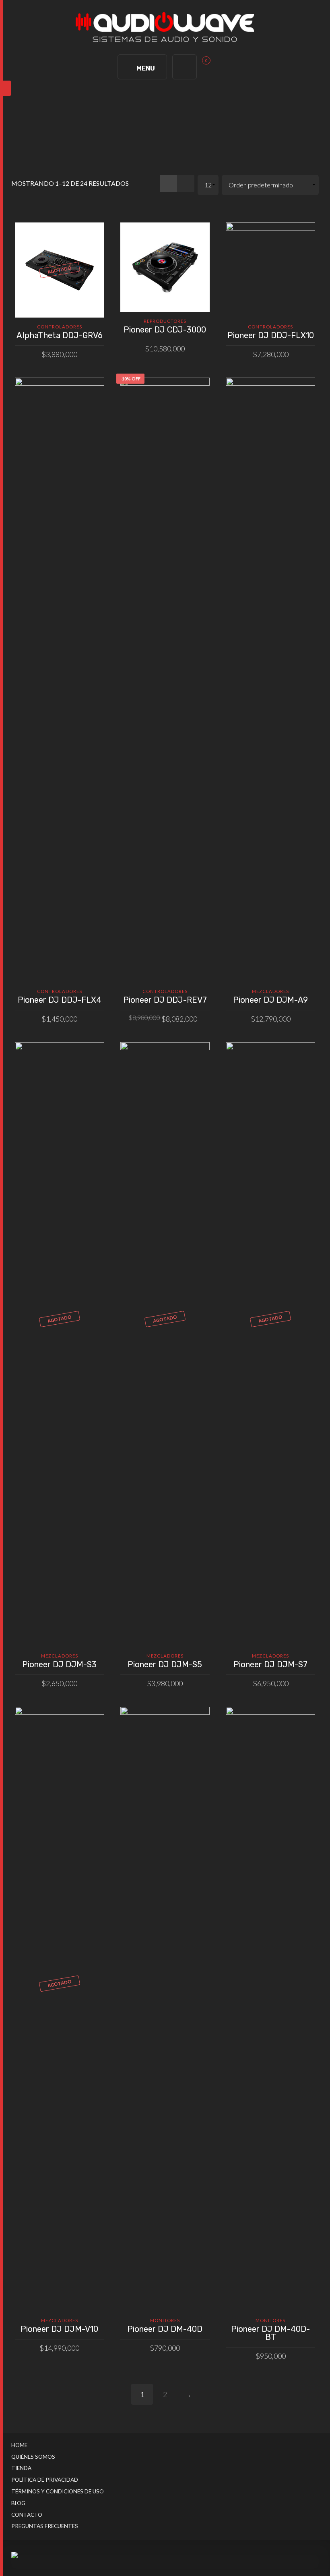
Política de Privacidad (45, 2480)
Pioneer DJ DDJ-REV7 (165, 1000)
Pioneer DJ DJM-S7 (270, 1664)
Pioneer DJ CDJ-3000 (165, 330)
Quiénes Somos (33, 2457)
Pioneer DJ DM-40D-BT (270, 2333)
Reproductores (165, 321)
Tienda (21, 2468)
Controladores (60, 327)
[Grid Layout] (168, 184)
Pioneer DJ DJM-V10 (59, 2329)
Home (19, 2445)
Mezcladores (270, 991)
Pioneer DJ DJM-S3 (59, 1664)
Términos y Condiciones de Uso (58, 2491)
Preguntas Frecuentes (45, 2526)
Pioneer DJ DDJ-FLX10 (271, 335)
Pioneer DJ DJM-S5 (165, 1664)
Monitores (165, 2320)
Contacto (27, 2515)
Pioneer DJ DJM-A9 (270, 1000)
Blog (18, 2503)
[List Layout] (186, 184)
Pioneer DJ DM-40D (165, 2329)
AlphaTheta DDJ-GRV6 (60, 335)
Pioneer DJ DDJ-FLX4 (60, 1000)
